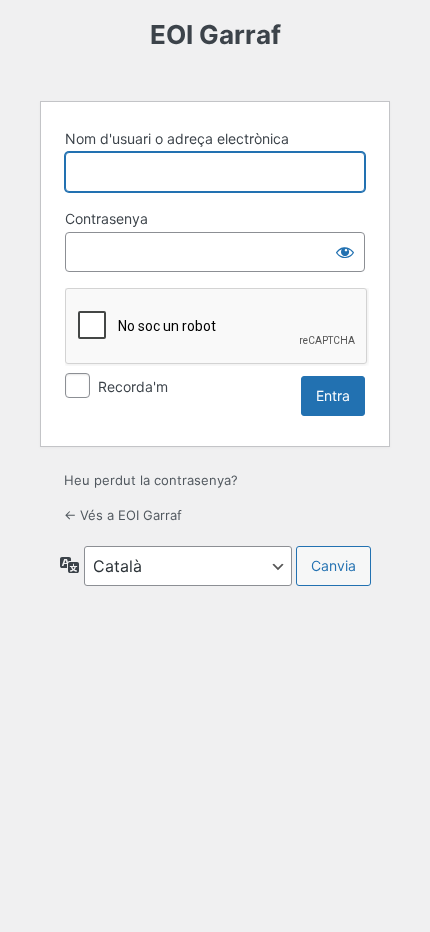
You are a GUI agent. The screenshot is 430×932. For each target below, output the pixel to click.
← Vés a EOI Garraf (123, 515)
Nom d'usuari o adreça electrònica (177, 138)
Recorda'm (133, 386)
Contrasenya (106, 218)
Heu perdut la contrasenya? (151, 480)
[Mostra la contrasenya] (345, 252)
